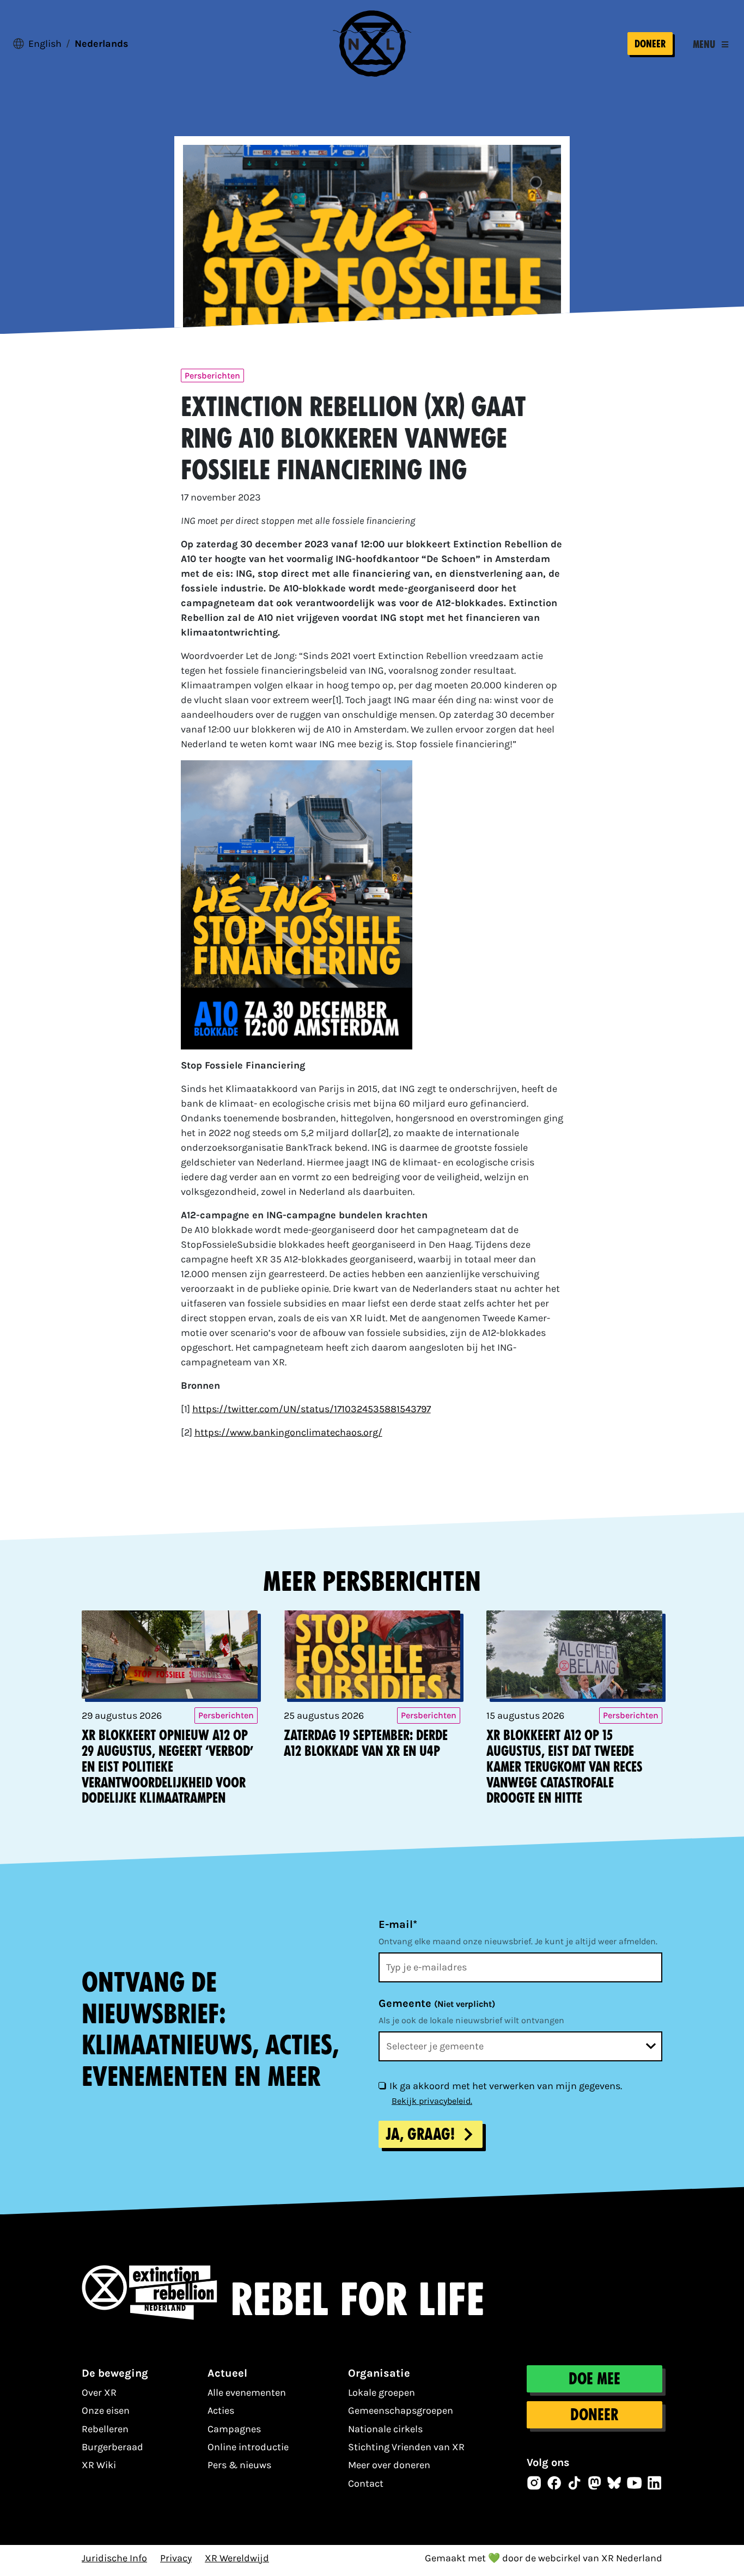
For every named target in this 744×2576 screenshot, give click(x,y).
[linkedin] (655, 2483)
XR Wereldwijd (237, 2558)
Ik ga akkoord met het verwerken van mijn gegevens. (506, 2086)
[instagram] (534, 2483)
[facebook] (554, 2483)
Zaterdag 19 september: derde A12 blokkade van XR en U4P (366, 1743)
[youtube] (635, 2483)
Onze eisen (106, 2410)
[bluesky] (614, 2483)
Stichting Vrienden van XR (406, 2447)
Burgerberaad (112, 2447)
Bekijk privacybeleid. (432, 2101)
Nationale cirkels (385, 2429)
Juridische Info (114, 2558)
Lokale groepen (382, 2392)
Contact (366, 2483)
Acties (221, 2410)
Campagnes (234, 2429)
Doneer (650, 44)
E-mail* (398, 1924)
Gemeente (437, 2003)
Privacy (176, 2558)
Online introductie (248, 2447)
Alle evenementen (247, 2392)
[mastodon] (595, 2483)
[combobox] (520, 2046)
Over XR (99, 2392)
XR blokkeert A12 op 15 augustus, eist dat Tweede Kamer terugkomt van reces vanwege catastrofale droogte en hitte (565, 1767)
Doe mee (594, 2379)
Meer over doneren (389, 2465)
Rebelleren (105, 2429)
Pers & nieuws (239, 2465)
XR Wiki (99, 2465)
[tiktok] (575, 2483)
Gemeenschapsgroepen (401, 2410)
